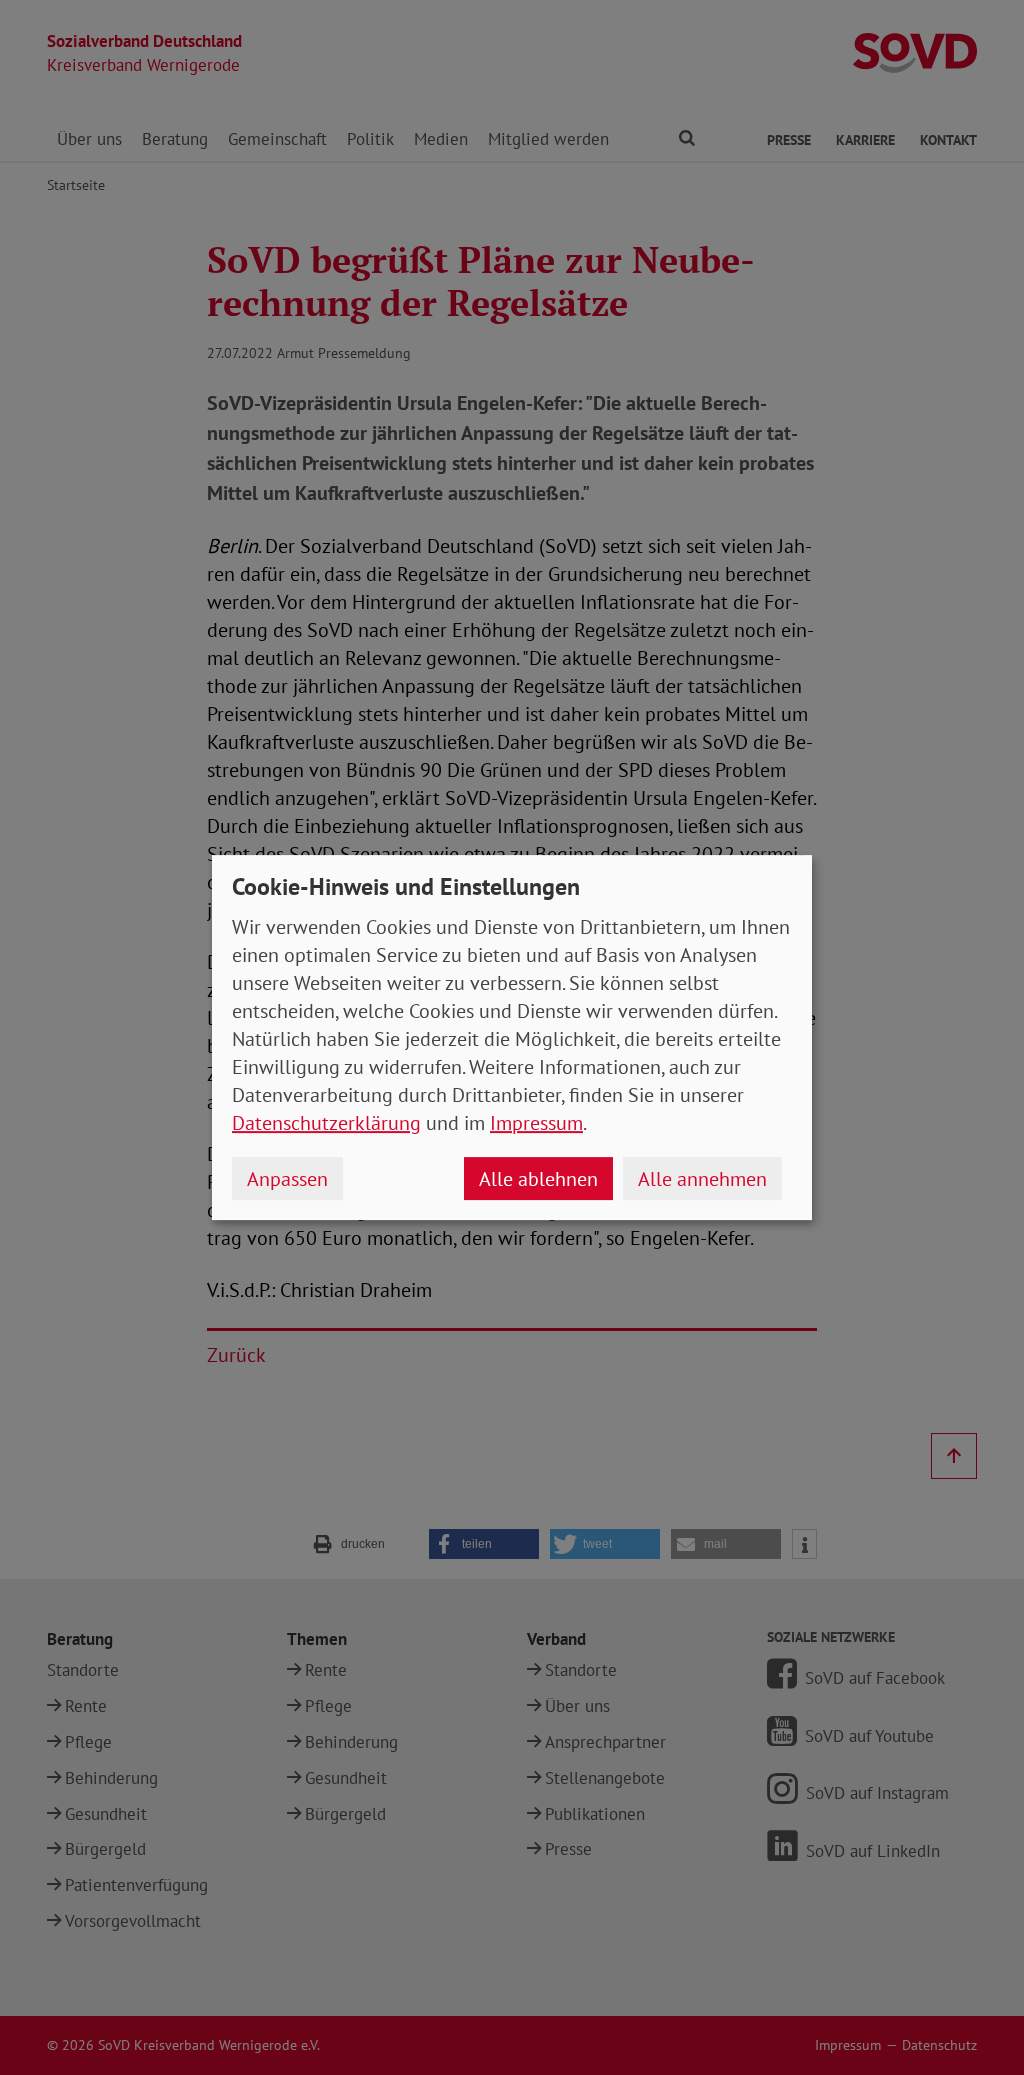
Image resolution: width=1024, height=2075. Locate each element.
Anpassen (287, 1179)
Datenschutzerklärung (326, 1123)
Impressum (536, 1123)
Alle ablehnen (538, 1179)
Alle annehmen (702, 1179)
